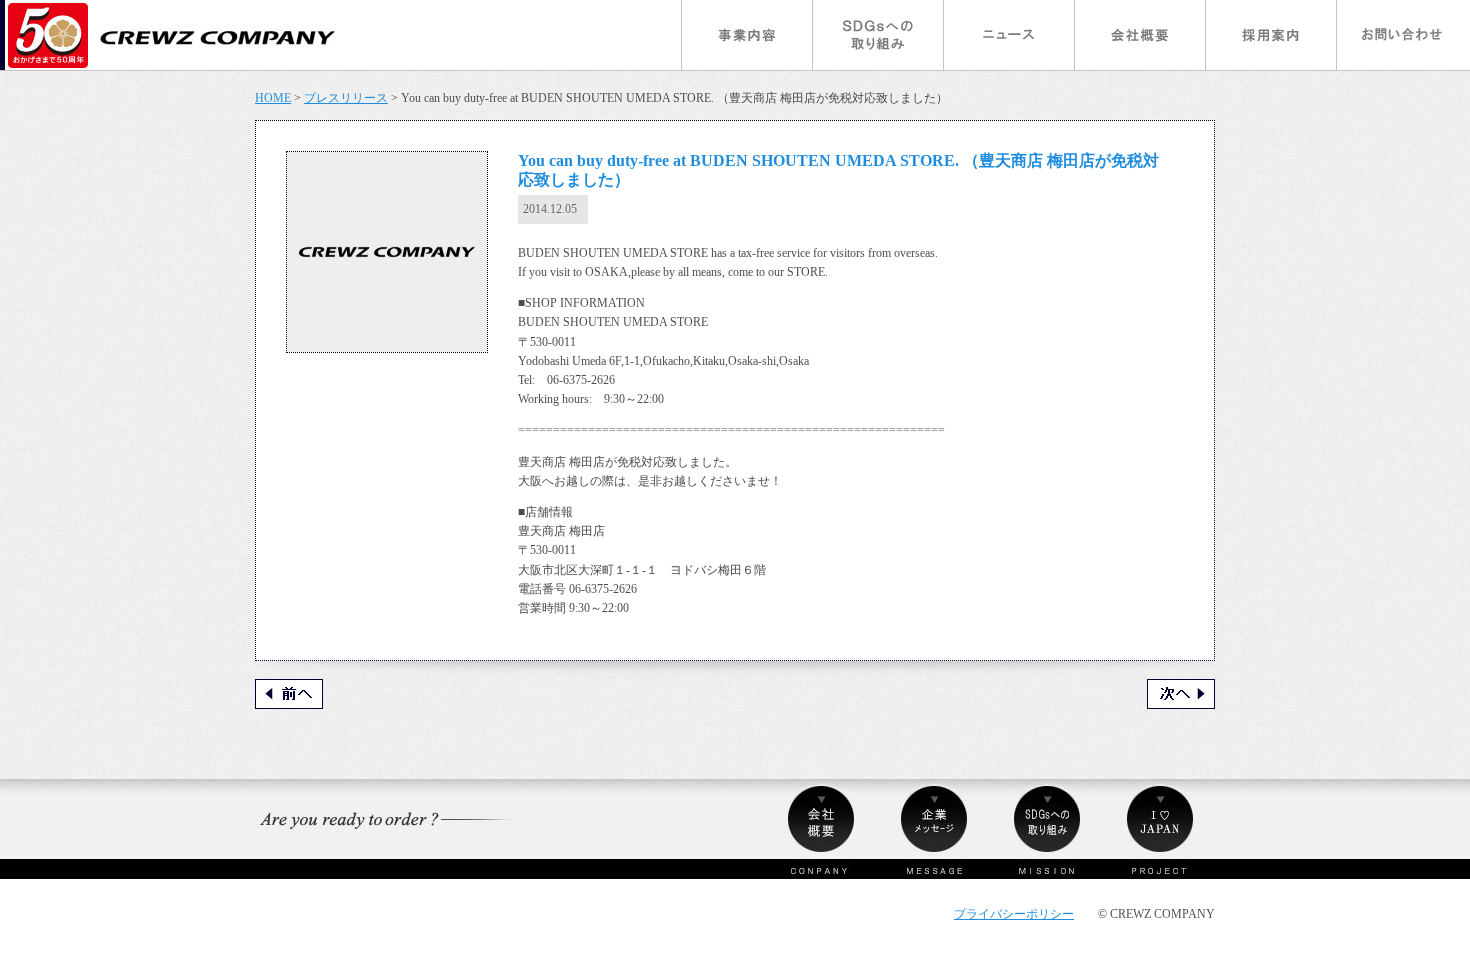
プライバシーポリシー (1014, 914)
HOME (273, 98)
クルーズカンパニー (173, 35)
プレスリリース (346, 98)
